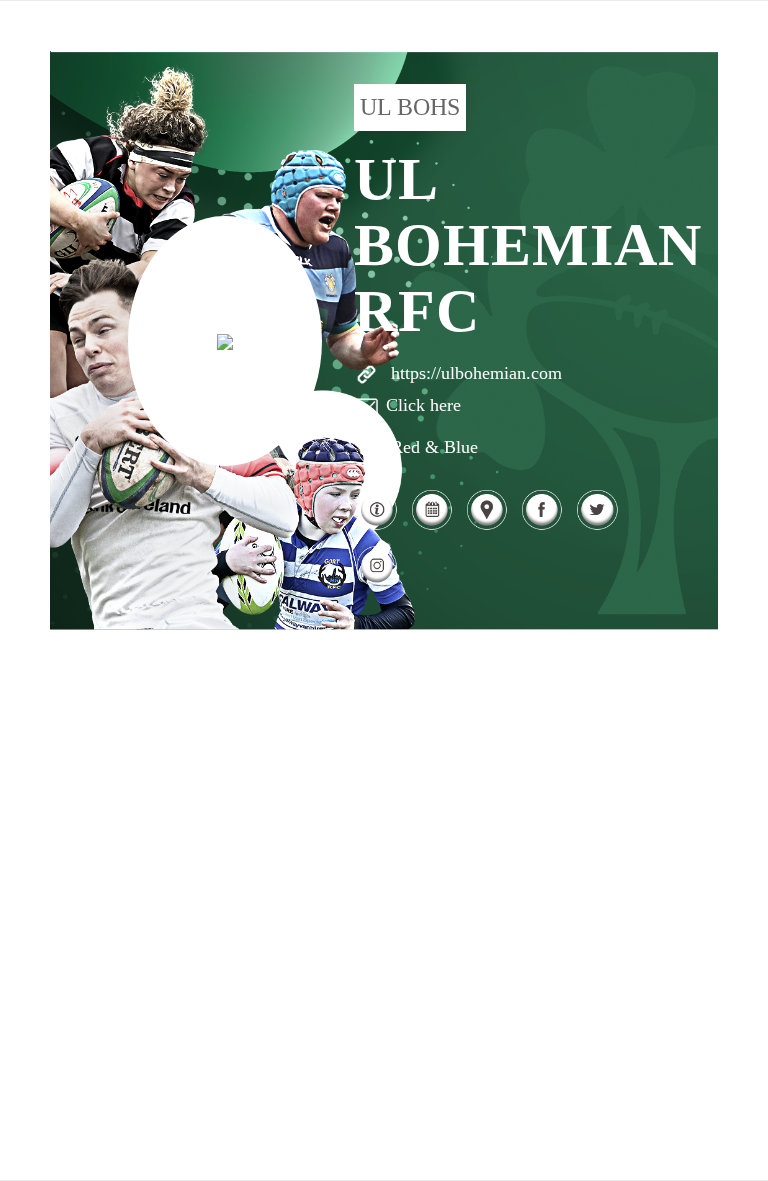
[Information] (376, 526)
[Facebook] (541, 526)
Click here (423, 405)
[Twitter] (596, 526)
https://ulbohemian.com (476, 373)
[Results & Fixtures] (431, 526)
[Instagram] (376, 583)
